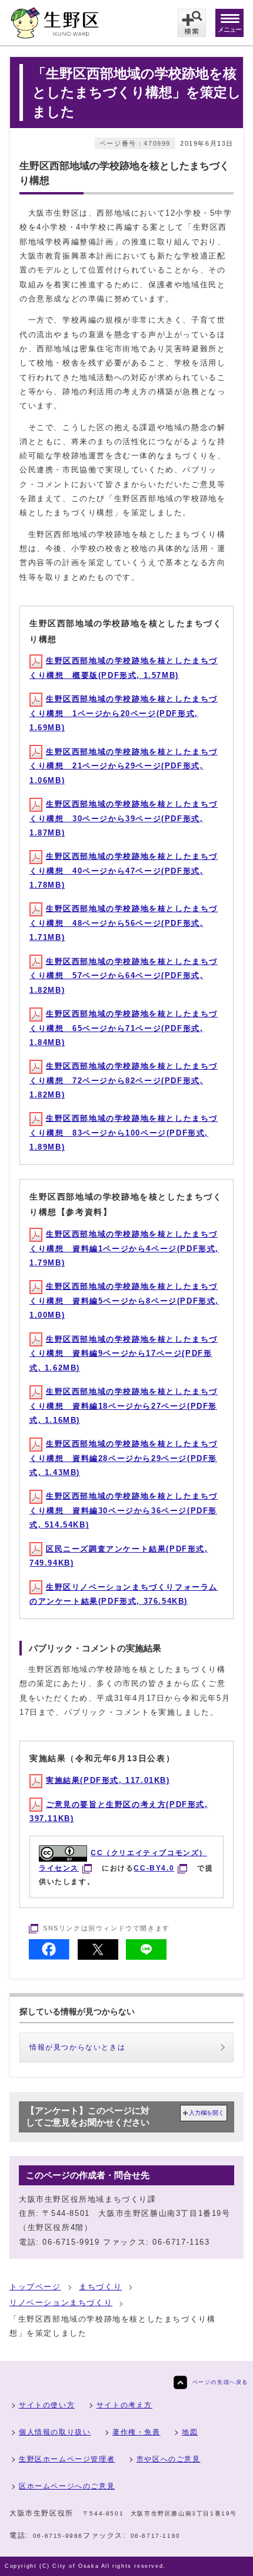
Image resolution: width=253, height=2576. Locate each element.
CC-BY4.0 (154, 1868)
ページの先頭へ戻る (220, 2382)
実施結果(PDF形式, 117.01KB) (108, 1780)
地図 (190, 2432)
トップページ (35, 2287)
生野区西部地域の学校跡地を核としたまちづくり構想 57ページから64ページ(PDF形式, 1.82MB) (124, 976)
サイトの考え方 (124, 2405)
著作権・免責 (137, 2432)
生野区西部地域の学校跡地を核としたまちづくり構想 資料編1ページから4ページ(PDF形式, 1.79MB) (124, 1248)
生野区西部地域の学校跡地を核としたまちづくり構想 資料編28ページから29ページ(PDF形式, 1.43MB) (124, 1458)
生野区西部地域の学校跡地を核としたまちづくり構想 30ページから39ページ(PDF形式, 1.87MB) (124, 818)
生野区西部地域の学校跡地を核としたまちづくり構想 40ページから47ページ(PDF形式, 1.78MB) (124, 871)
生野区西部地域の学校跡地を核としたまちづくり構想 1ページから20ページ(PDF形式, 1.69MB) (124, 713)
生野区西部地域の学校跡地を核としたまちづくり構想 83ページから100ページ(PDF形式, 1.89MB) (124, 1133)
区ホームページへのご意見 (67, 2486)
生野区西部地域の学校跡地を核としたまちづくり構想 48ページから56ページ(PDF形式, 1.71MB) (124, 923)
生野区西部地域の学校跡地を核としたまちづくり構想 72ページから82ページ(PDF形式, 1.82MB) (124, 1080)
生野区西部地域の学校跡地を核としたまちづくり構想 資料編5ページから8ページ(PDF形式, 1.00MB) (124, 1301)
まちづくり (100, 2287)
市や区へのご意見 (169, 2459)
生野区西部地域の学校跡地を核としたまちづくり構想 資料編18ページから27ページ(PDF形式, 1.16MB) (124, 1406)
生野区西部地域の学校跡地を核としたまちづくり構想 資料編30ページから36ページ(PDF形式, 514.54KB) (124, 1510)
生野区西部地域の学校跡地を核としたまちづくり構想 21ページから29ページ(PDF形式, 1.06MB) (124, 766)
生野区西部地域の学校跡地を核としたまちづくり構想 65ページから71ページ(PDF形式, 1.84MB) (124, 1028)
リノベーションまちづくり (61, 2303)
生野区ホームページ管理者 (67, 2459)
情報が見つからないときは (77, 2047)
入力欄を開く (207, 2113)
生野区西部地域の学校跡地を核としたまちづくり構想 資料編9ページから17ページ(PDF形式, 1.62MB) (124, 1354)
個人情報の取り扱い (55, 2432)
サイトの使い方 (47, 2405)
